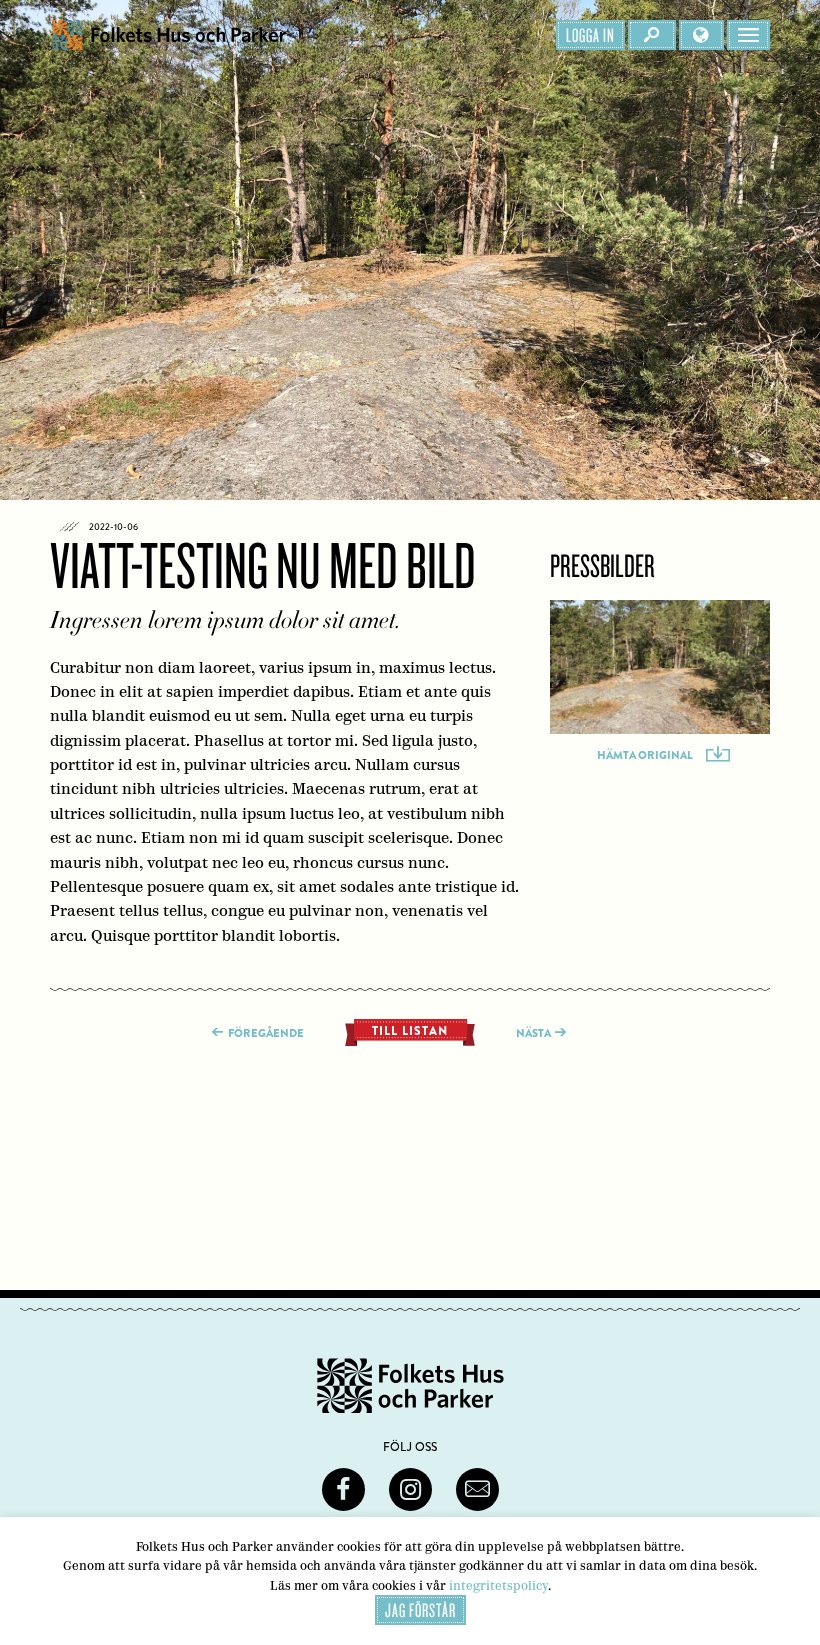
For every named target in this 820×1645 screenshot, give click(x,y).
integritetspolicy (498, 1585)
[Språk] (701, 35)
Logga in (590, 35)
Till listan (410, 1031)
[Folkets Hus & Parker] (169, 35)
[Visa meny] (748, 35)
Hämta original (645, 755)
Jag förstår (420, 1610)
